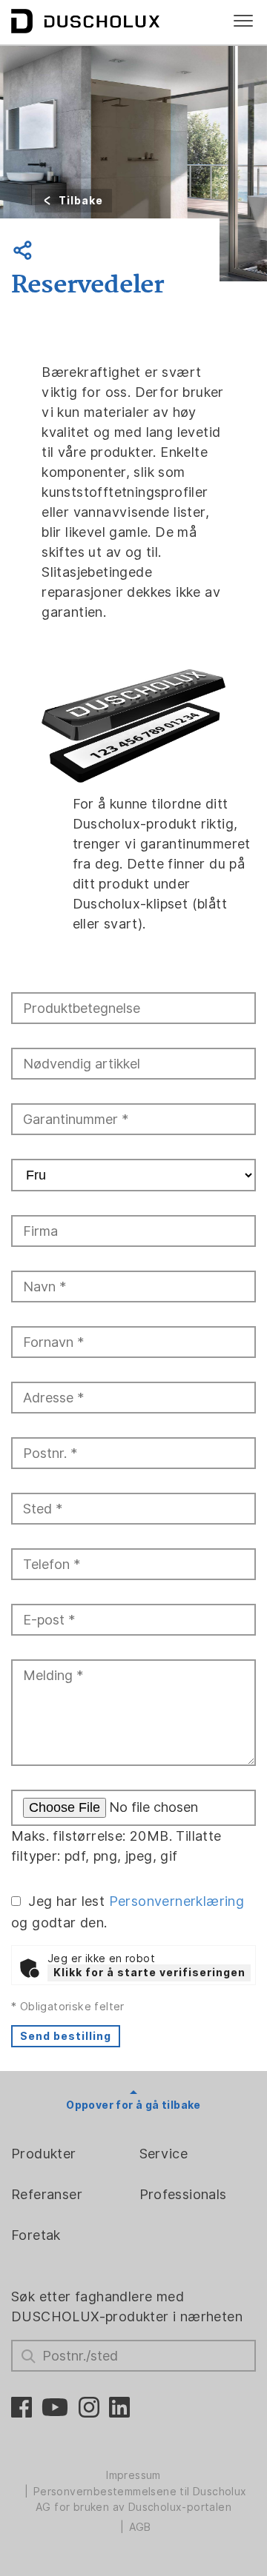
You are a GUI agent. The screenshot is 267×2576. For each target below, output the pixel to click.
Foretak (36, 2235)
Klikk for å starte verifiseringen (149, 1973)
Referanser (47, 2194)
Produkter (44, 2154)
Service (164, 2154)
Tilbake (81, 201)
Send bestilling (66, 2036)
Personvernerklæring (177, 1901)
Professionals (183, 2194)
